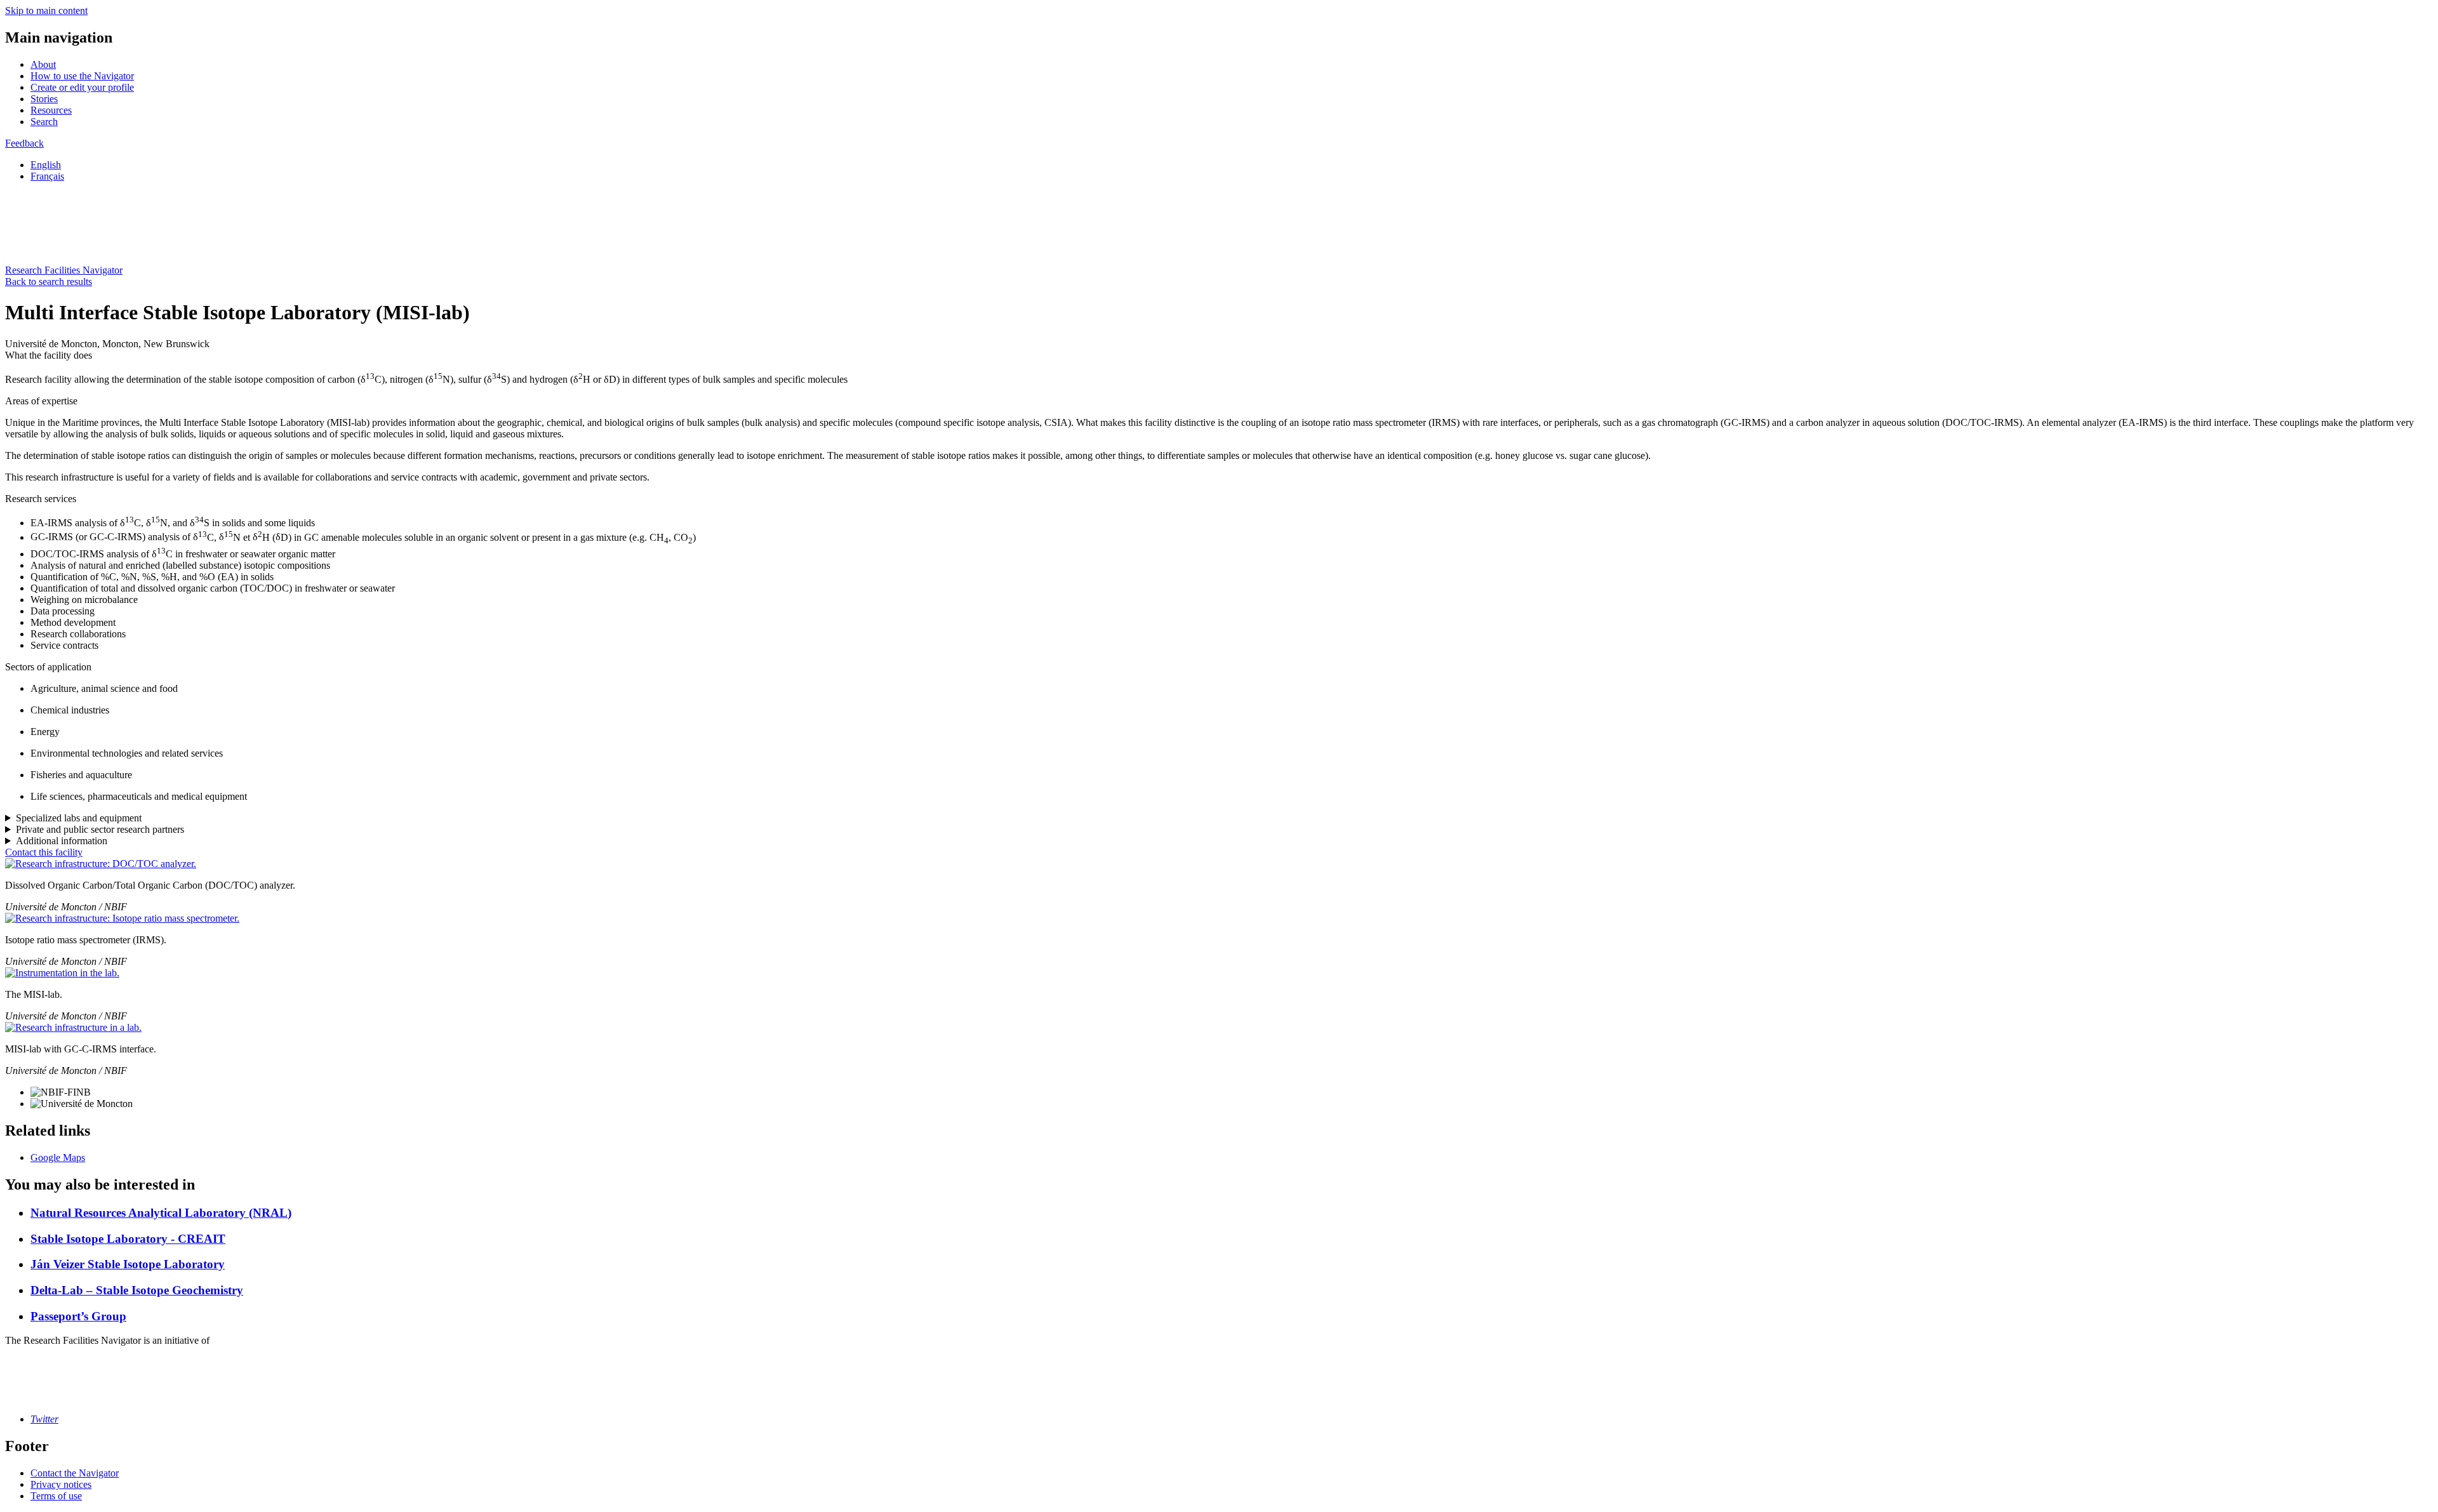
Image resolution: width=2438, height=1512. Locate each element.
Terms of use (56, 1496)
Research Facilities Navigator (64, 270)
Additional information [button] (62, 841)
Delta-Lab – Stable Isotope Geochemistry (137, 1290)
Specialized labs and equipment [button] (79, 818)
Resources (51, 110)
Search (44, 122)
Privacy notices (61, 1484)
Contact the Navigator (75, 1473)
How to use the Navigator (82, 76)
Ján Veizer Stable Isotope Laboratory (128, 1264)
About (43, 64)
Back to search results (49, 282)
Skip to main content (46, 10)
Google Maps (58, 1157)
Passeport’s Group (78, 1316)
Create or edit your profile (82, 87)
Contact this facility (44, 852)
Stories (44, 99)
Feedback (24, 143)
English (46, 165)
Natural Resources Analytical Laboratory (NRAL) (161, 1213)
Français (47, 176)
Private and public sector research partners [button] (100, 829)
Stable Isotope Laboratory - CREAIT (128, 1239)
